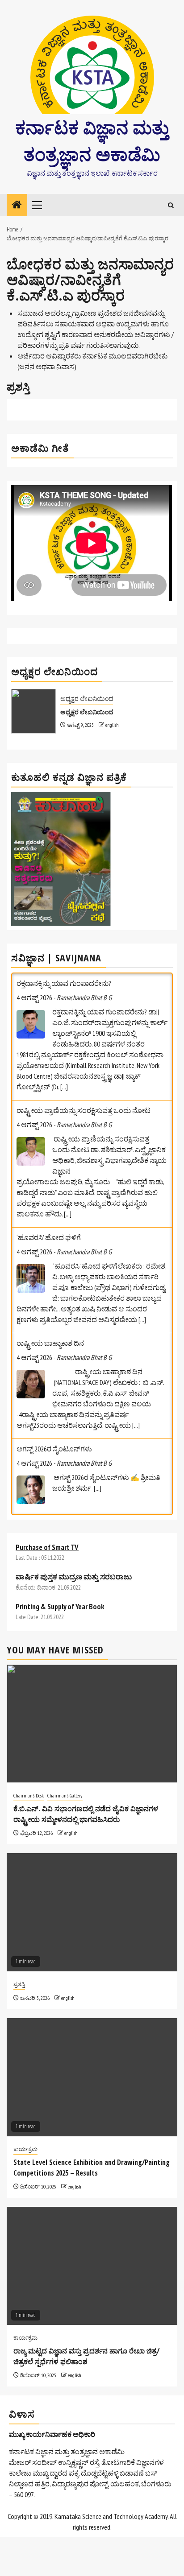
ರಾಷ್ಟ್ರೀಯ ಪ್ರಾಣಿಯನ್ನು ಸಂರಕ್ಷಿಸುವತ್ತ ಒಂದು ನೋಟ (84, 1110)
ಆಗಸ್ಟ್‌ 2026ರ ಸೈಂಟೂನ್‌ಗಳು (54, 1449)
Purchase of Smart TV (47, 1547)
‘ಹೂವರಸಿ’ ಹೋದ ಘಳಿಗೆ (49, 1237)
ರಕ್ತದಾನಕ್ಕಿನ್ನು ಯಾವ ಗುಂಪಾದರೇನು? (64, 983)
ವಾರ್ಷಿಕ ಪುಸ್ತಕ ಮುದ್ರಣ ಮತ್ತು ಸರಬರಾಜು (74, 1577)
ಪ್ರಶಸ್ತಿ (19, 1984)
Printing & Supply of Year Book (60, 1607)
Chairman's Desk (29, 1795)
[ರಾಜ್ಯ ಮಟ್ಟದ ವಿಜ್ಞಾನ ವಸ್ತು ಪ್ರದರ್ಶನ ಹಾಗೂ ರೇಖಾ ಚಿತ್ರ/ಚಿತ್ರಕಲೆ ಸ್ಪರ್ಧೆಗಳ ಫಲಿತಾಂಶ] (92, 2266)
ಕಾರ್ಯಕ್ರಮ (25, 2149)
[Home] (17, 205)
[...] (64, 1087)
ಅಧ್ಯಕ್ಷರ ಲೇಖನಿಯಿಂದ (87, 699)
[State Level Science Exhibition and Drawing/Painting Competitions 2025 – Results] (92, 2077)
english (112, 725)
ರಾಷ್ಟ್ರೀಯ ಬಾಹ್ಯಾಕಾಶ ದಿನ (50, 1343)
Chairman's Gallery (65, 1795)
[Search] (171, 205)
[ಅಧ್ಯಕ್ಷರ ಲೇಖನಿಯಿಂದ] (33, 711)
